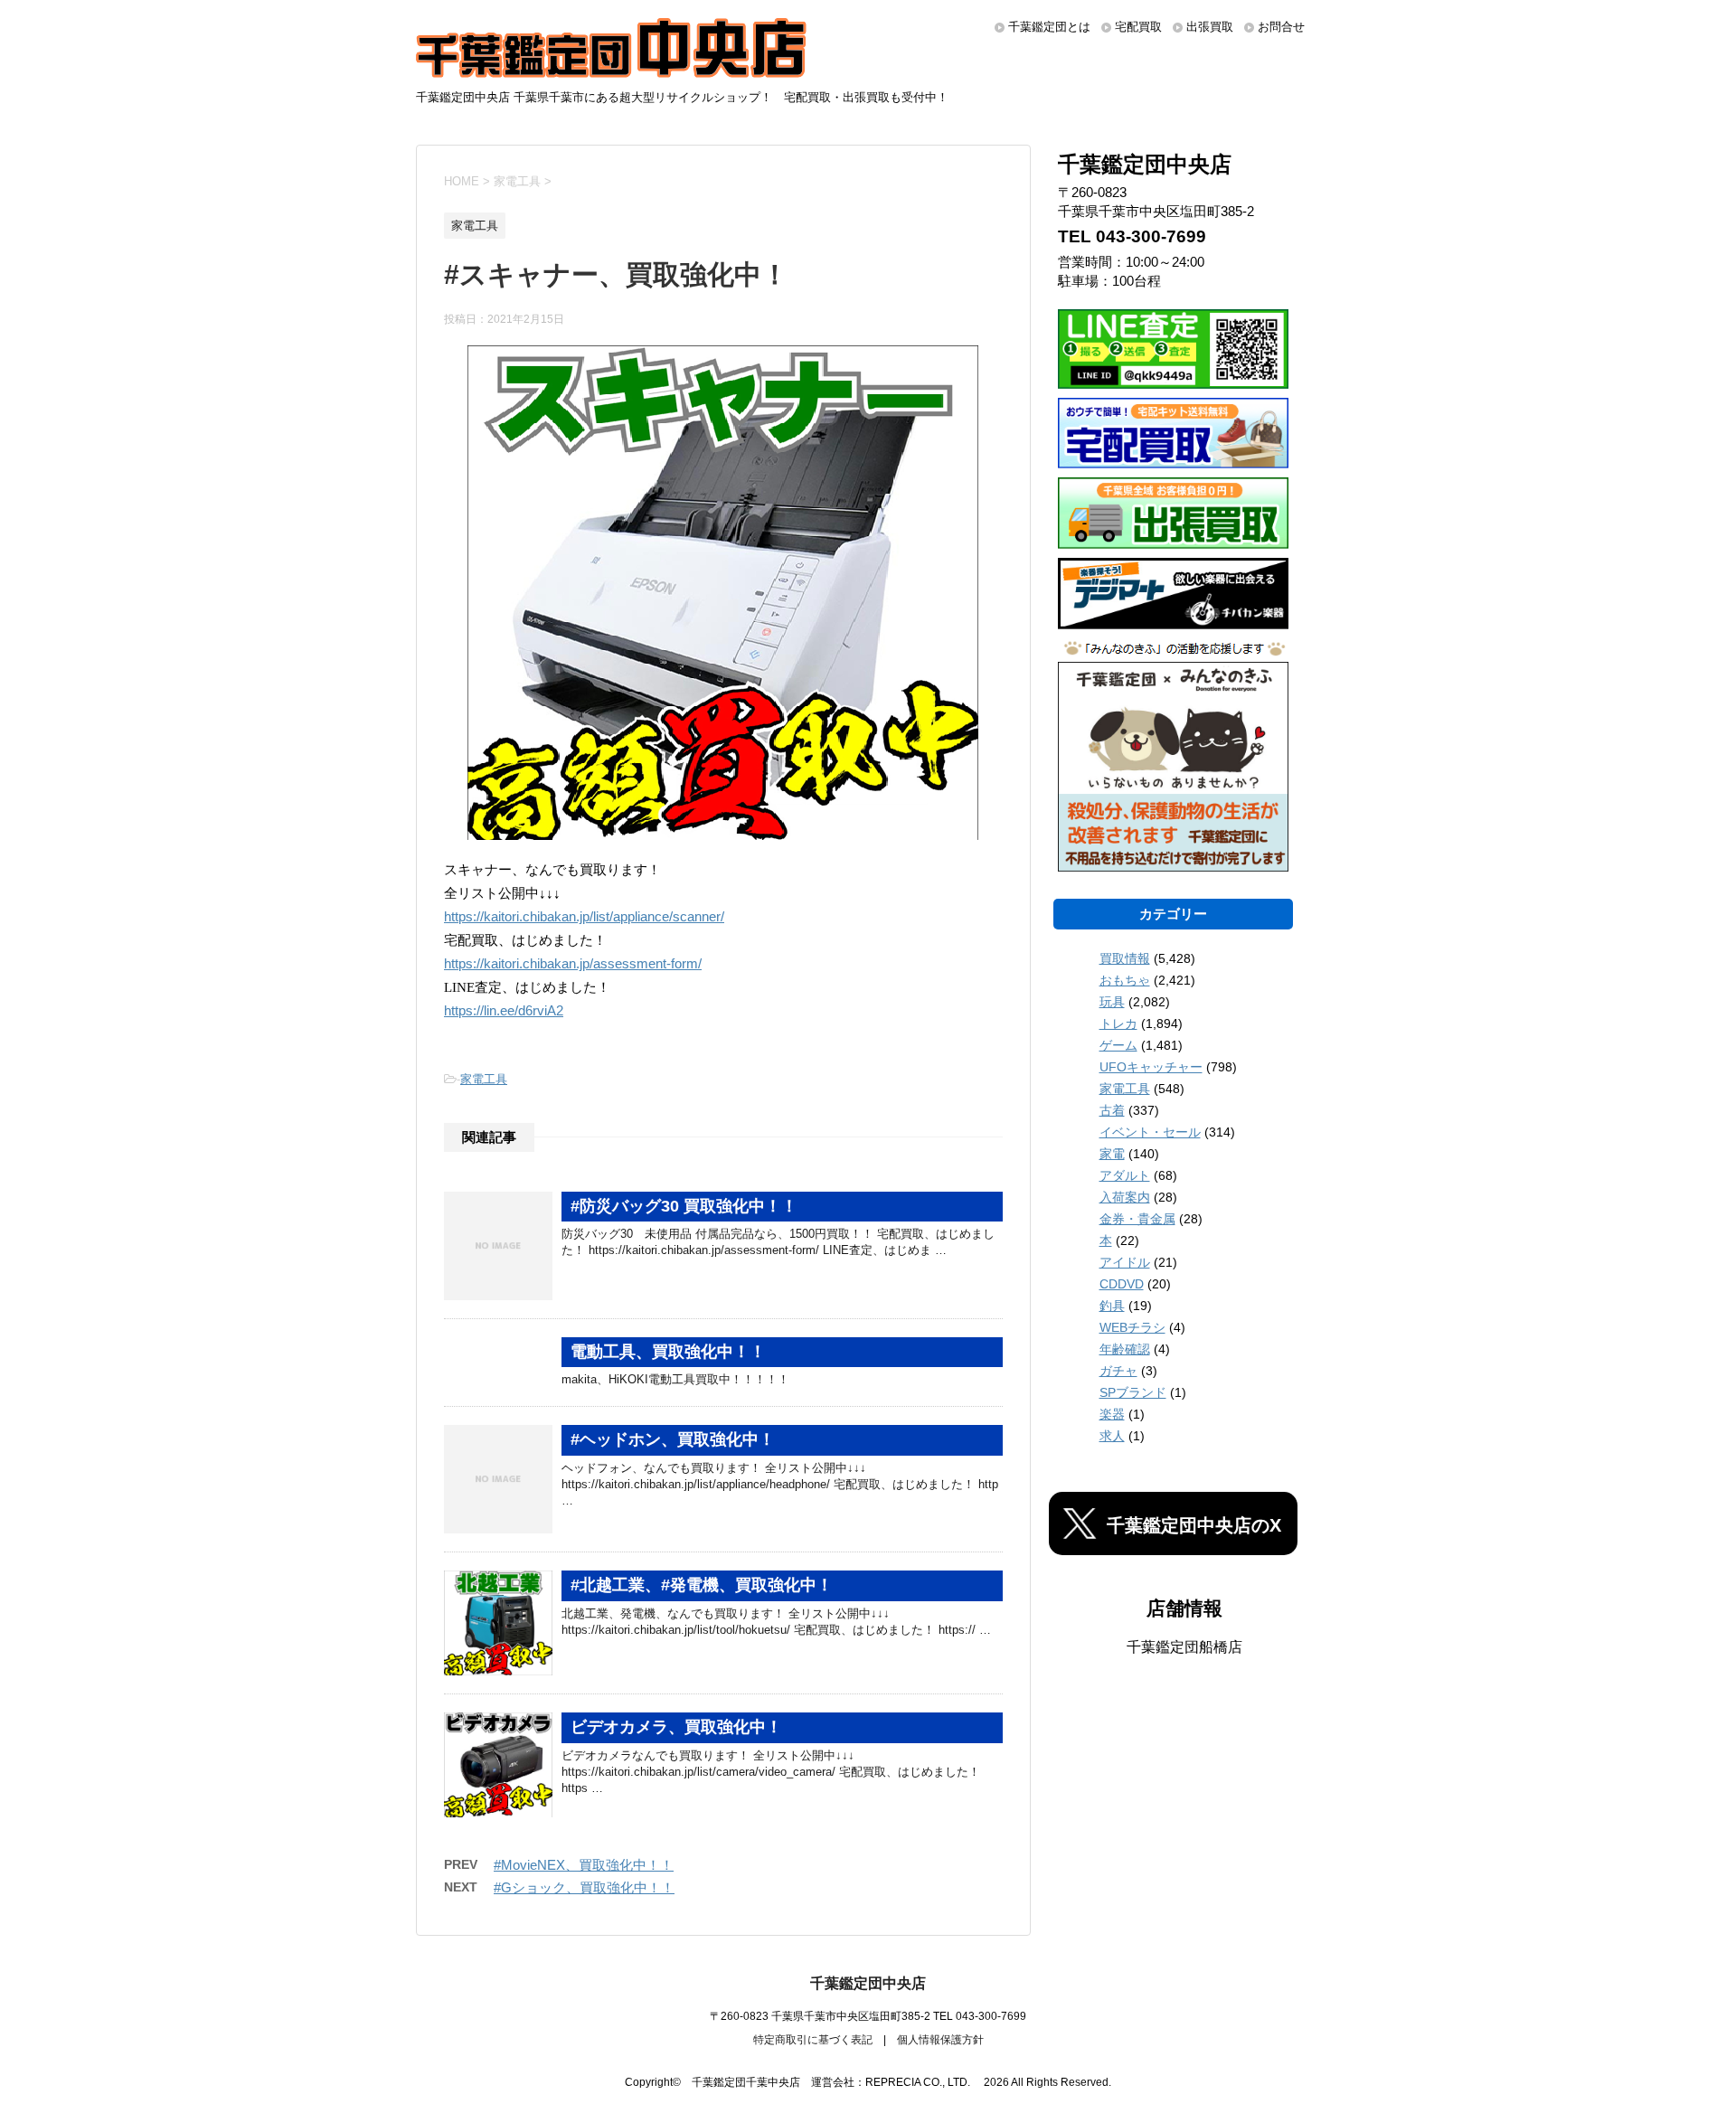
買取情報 (1125, 958)
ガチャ (1118, 1371)
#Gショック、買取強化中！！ (584, 1887)
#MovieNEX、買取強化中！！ (584, 1865)
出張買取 (1210, 27)
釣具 (1112, 1306)
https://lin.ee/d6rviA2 (504, 1011)
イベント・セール (1150, 1132)
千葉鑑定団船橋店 (1184, 1647)
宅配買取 (1138, 27)
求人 (1112, 1436)
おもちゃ (1125, 980)
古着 (1112, 1110)
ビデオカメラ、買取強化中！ (676, 1727)
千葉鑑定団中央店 (868, 1983)
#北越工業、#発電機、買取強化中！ (702, 1585)
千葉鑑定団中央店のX (1194, 1525)
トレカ (1118, 1023)
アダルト (1125, 1175)
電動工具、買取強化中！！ (668, 1352)
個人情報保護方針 (940, 2040)
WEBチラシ (1132, 1327)
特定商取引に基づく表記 (813, 2040)
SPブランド (1133, 1392)
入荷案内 (1125, 1197)
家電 (1112, 1154)
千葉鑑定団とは (1049, 27)
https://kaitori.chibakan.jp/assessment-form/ (573, 964)
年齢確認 (1125, 1349)
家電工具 (484, 1079)
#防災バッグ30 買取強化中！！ (684, 1206)
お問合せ (1281, 27)
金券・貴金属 (1137, 1219)
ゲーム (1118, 1045)
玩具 (1112, 1002)
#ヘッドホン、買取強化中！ (673, 1439)
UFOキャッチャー (1151, 1067)
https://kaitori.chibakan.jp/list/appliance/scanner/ (584, 917)
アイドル (1125, 1262)
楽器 (1112, 1414)
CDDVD (1122, 1284)
